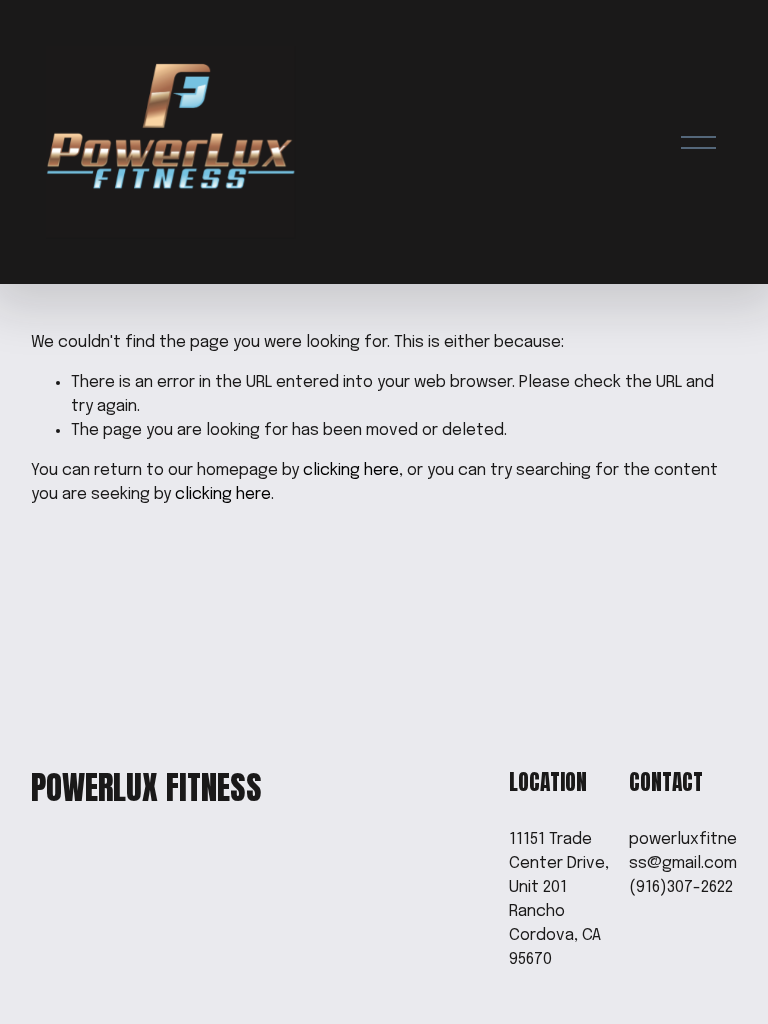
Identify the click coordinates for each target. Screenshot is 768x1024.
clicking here (351, 470)
